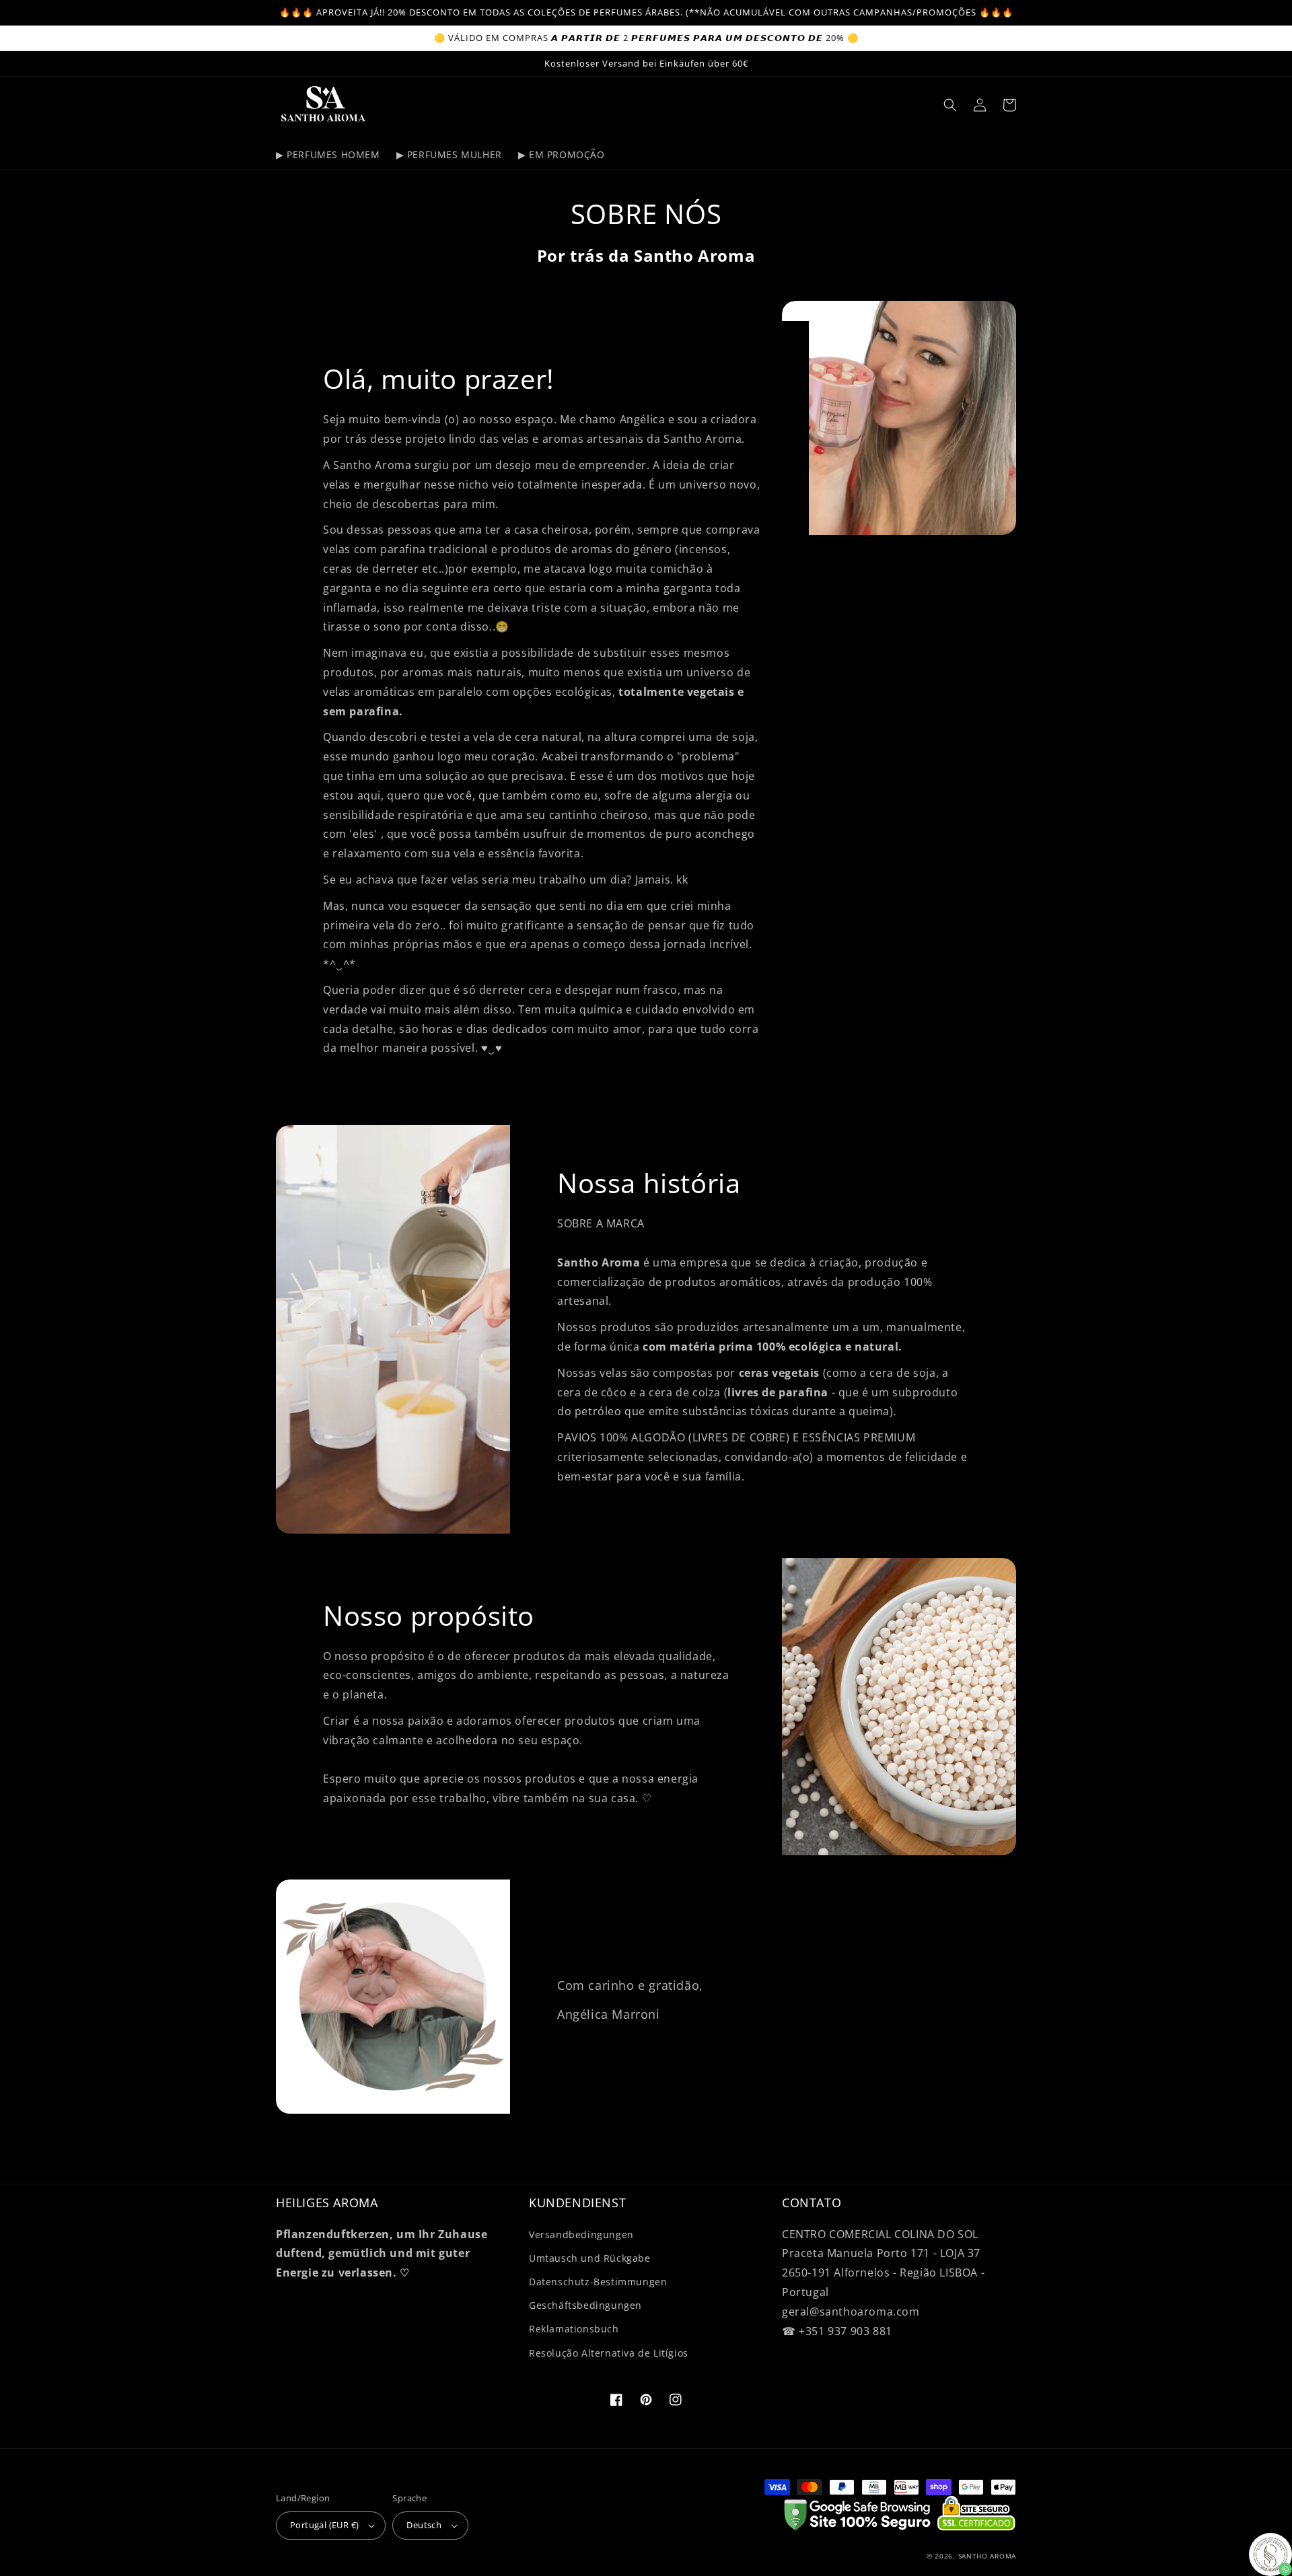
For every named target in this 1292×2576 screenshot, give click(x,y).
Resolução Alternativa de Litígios (609, 2353)
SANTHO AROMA (987, 2556)
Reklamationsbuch (574, 2329)
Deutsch (424, 2525)
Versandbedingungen (581, 2234)
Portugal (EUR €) (324, 2525)
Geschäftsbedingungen (585, 2305)
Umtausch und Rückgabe (590, 2258)
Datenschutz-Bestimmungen (598, 2282)
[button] (950, 105)
